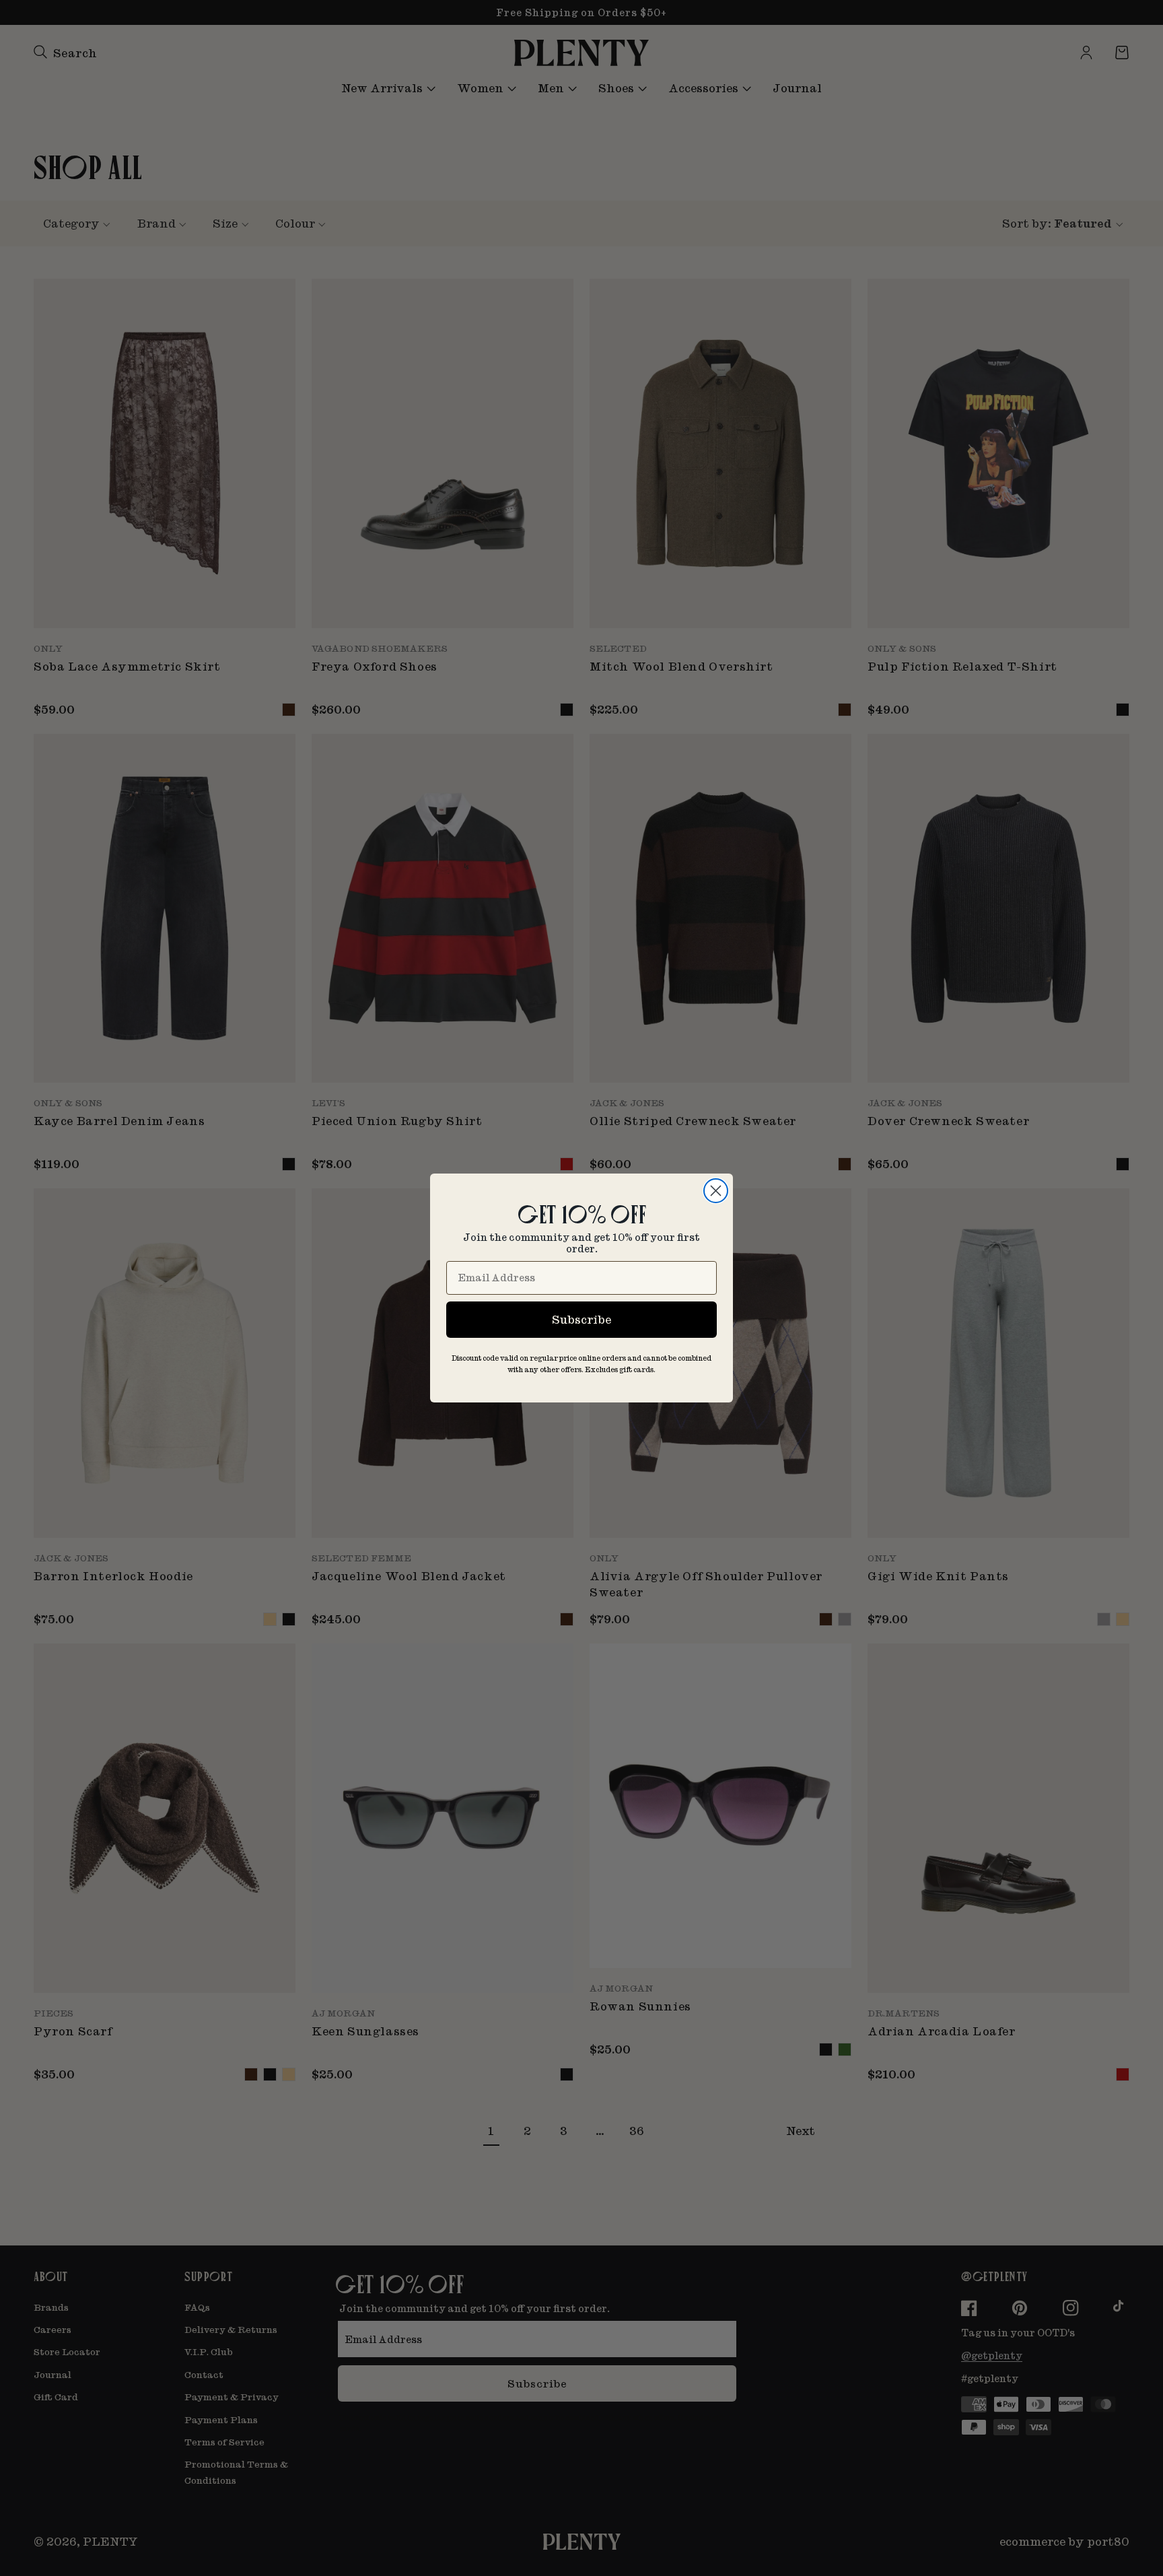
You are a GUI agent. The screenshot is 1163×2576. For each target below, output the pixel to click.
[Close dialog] (716, 1191)
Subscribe (581, 1319)
